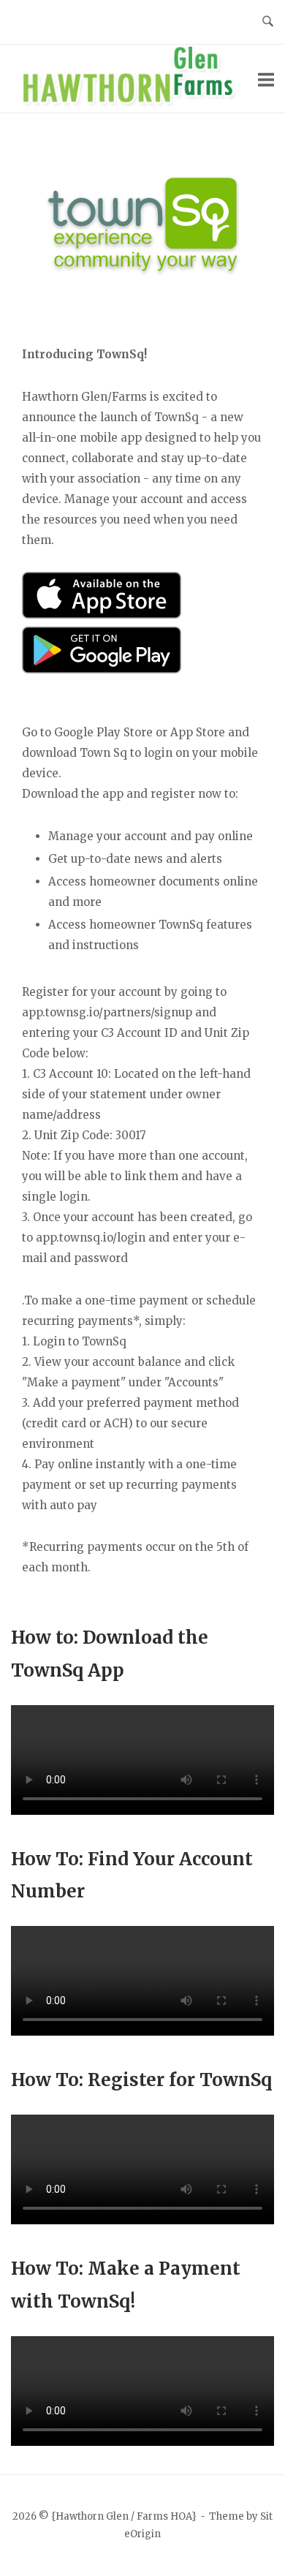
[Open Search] (268, 22)
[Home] (134, 103)
